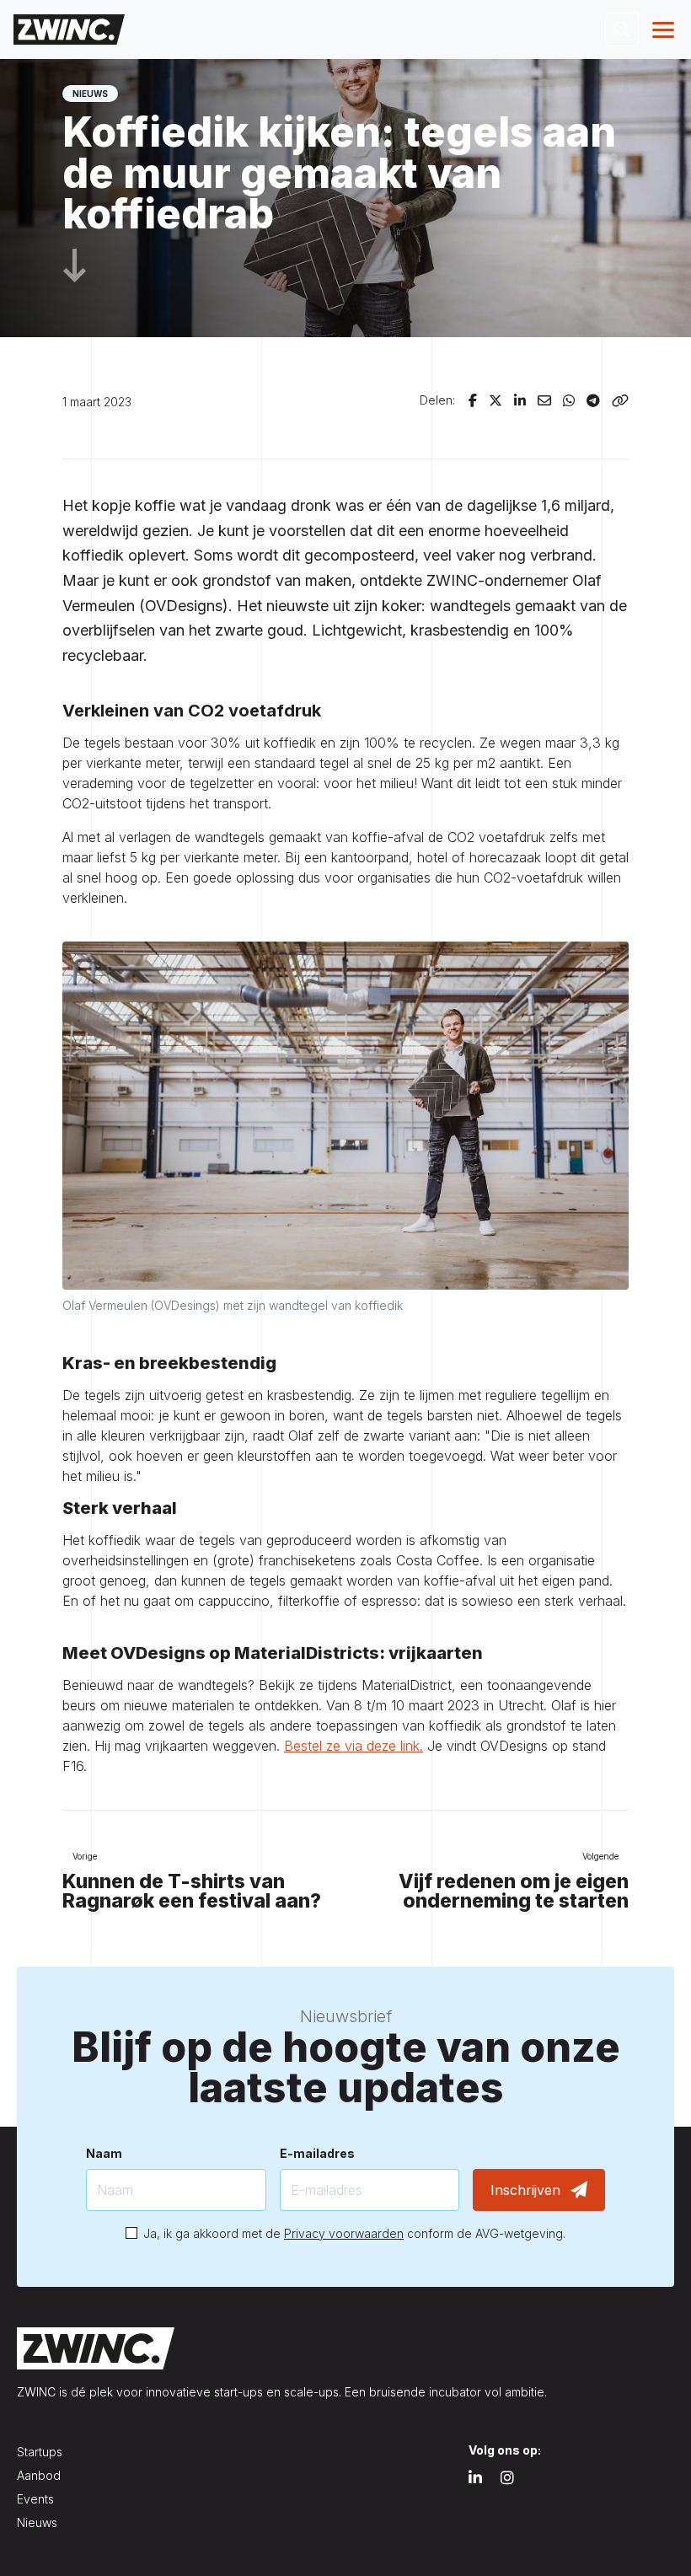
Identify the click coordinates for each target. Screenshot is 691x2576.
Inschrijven (525, 2190)
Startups (40, 2452)
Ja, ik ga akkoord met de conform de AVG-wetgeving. (354, 2233)
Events (35, 2499)
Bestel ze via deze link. (354, 1746)
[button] (622, 30)
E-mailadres (317, 2153)
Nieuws (37, 2522)
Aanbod (39, 2475)
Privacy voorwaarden (344, 2233)
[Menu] (665, 30)
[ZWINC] (69, 29)
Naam (104, 2153)
